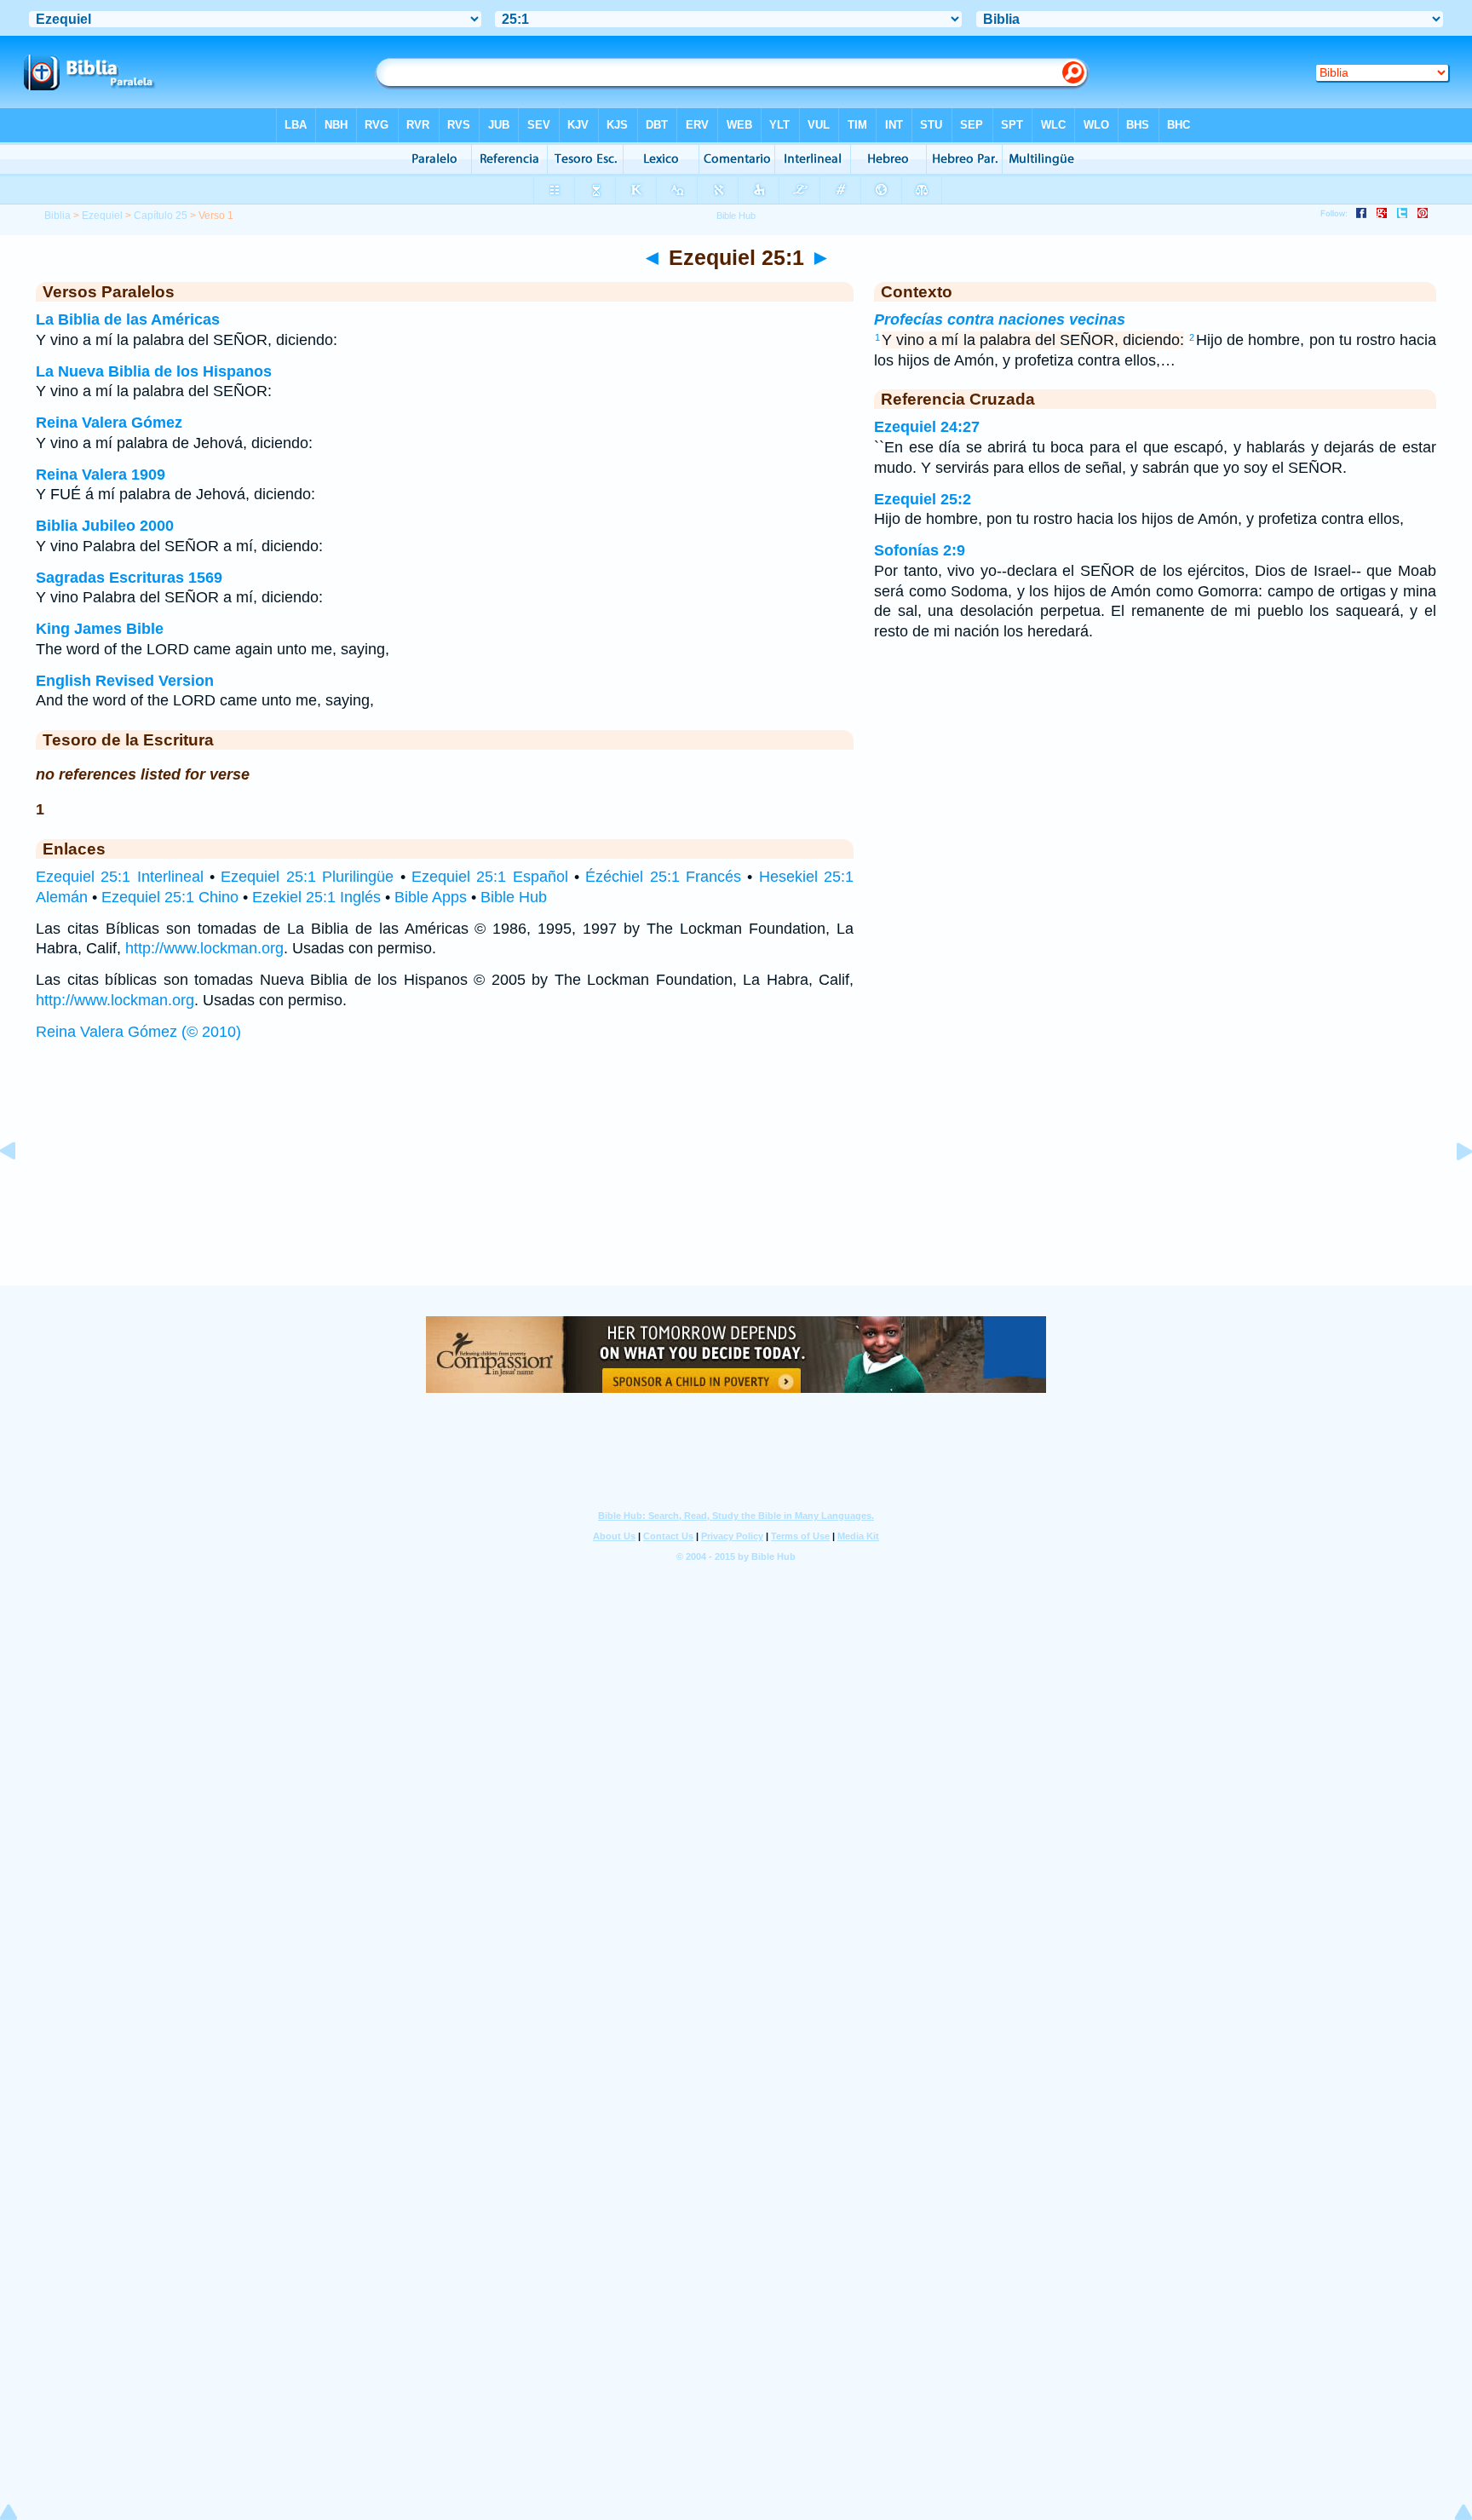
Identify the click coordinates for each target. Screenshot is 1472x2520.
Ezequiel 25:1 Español (490, 877)
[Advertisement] (736, 1180)
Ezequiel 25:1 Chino (170, 897)
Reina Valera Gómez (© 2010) (138, 1032)
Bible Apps (431, 897)
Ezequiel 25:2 (923, 499)
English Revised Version (125, 681)
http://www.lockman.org (204, 948)
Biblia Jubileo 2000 (105, 526)
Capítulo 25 (161, 216)
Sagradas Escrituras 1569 (129, 578)
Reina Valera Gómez (109, 423)
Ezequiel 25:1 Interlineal (120, 877)
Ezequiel (102, 216)
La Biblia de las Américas (128, 319)
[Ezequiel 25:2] (1451, 1189)
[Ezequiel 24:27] (21, 1189)
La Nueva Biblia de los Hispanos (154, 371)
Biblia (57, 216)
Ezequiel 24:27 (927, 427)
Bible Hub (514, 897)
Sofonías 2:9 (920, 550)
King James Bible (100, 629)
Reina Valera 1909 (101, 475)
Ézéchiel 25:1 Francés (663, 877)
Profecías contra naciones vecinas (1000, 319)
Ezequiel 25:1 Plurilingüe (307, 877)
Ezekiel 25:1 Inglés (316, 897)
